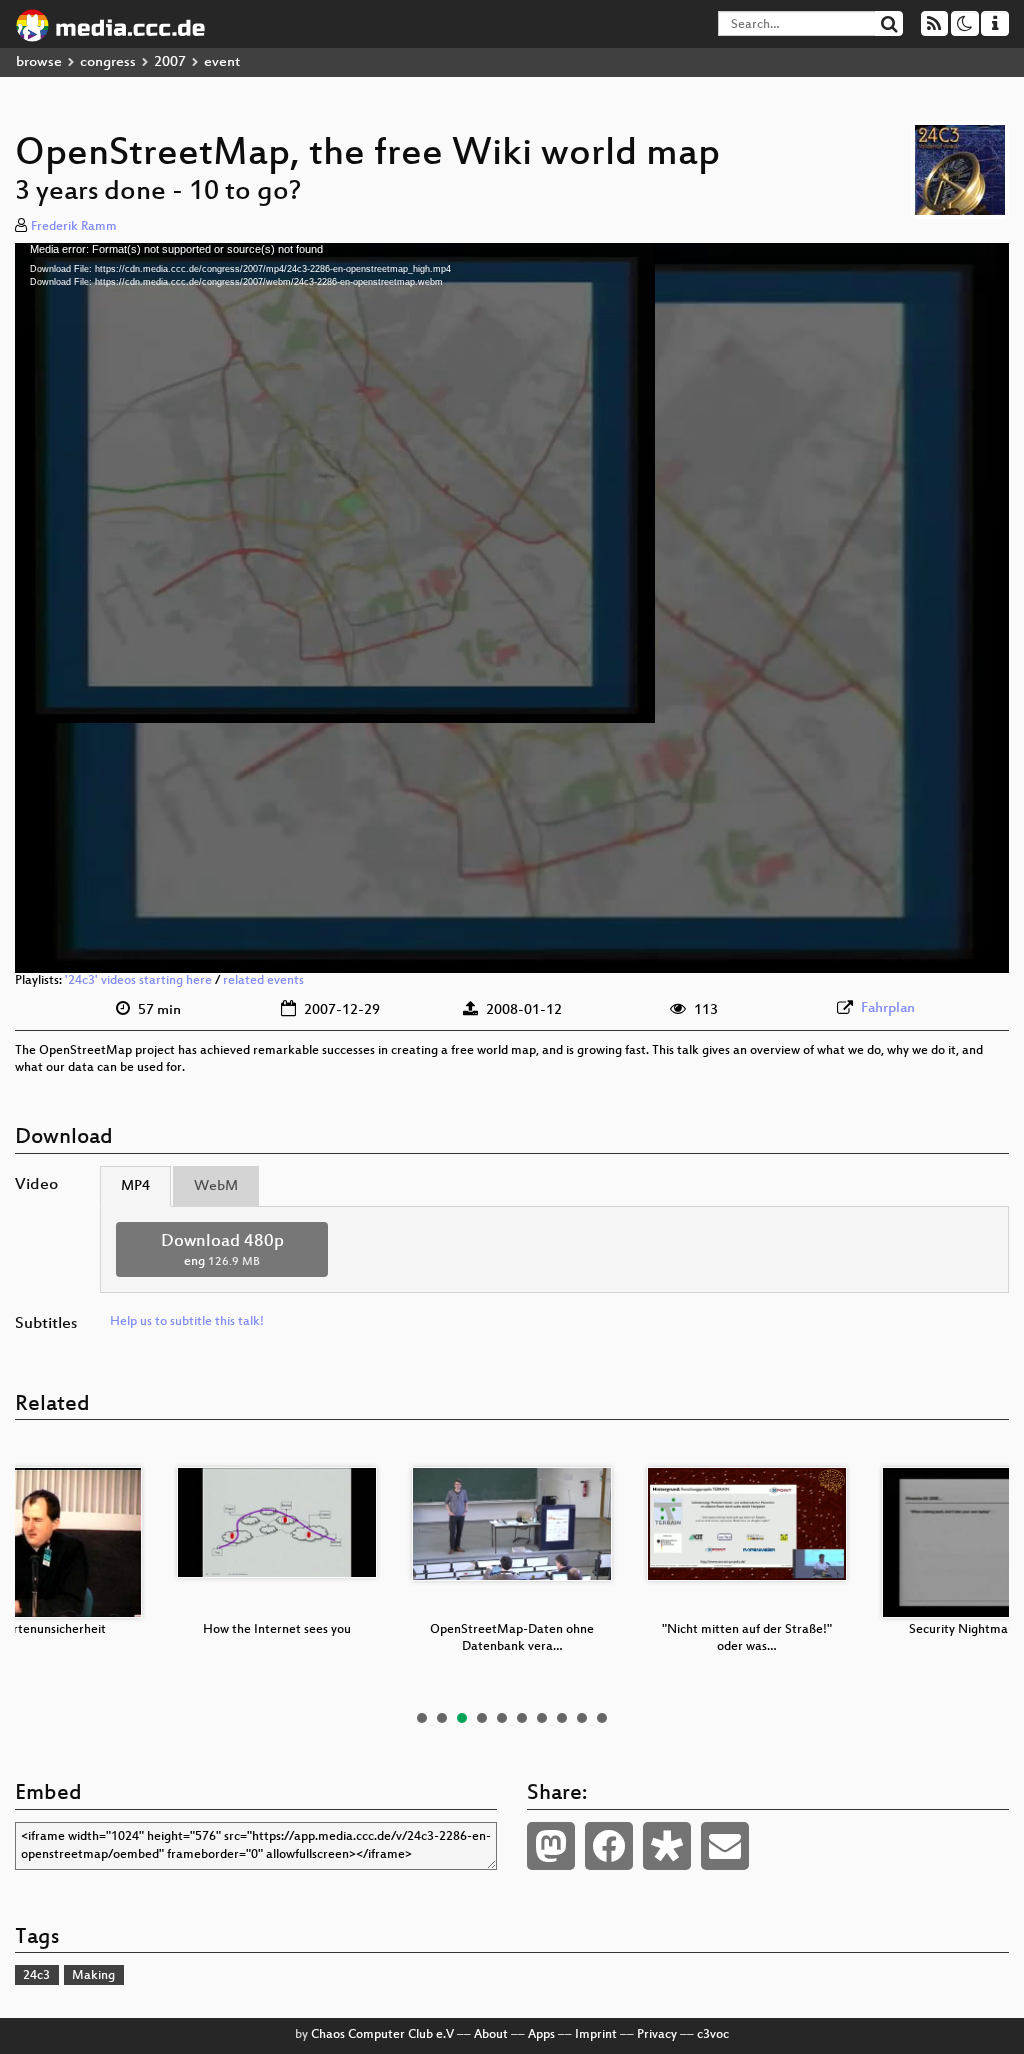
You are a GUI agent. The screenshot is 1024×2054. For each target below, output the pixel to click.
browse (39, 62)
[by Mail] (725, 1846)
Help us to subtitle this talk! (187, 1322)
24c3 (36, 1976)
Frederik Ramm (74, 227)
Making (93, 1976)
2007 (170, 62)
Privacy (657, 2035)
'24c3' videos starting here (138, 981)
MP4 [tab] (135, 1186)
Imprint (596, 2035)
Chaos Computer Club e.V (382, 2035)
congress (108, 62)
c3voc (713, 2035)
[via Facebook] (609, 1846)
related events (263, 981)
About (491, 2035)
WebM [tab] (216, 1186)
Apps (541, 2035)
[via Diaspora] (667, 1846)
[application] (512, 608)
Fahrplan (888, 1008)
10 (602, 1718)
